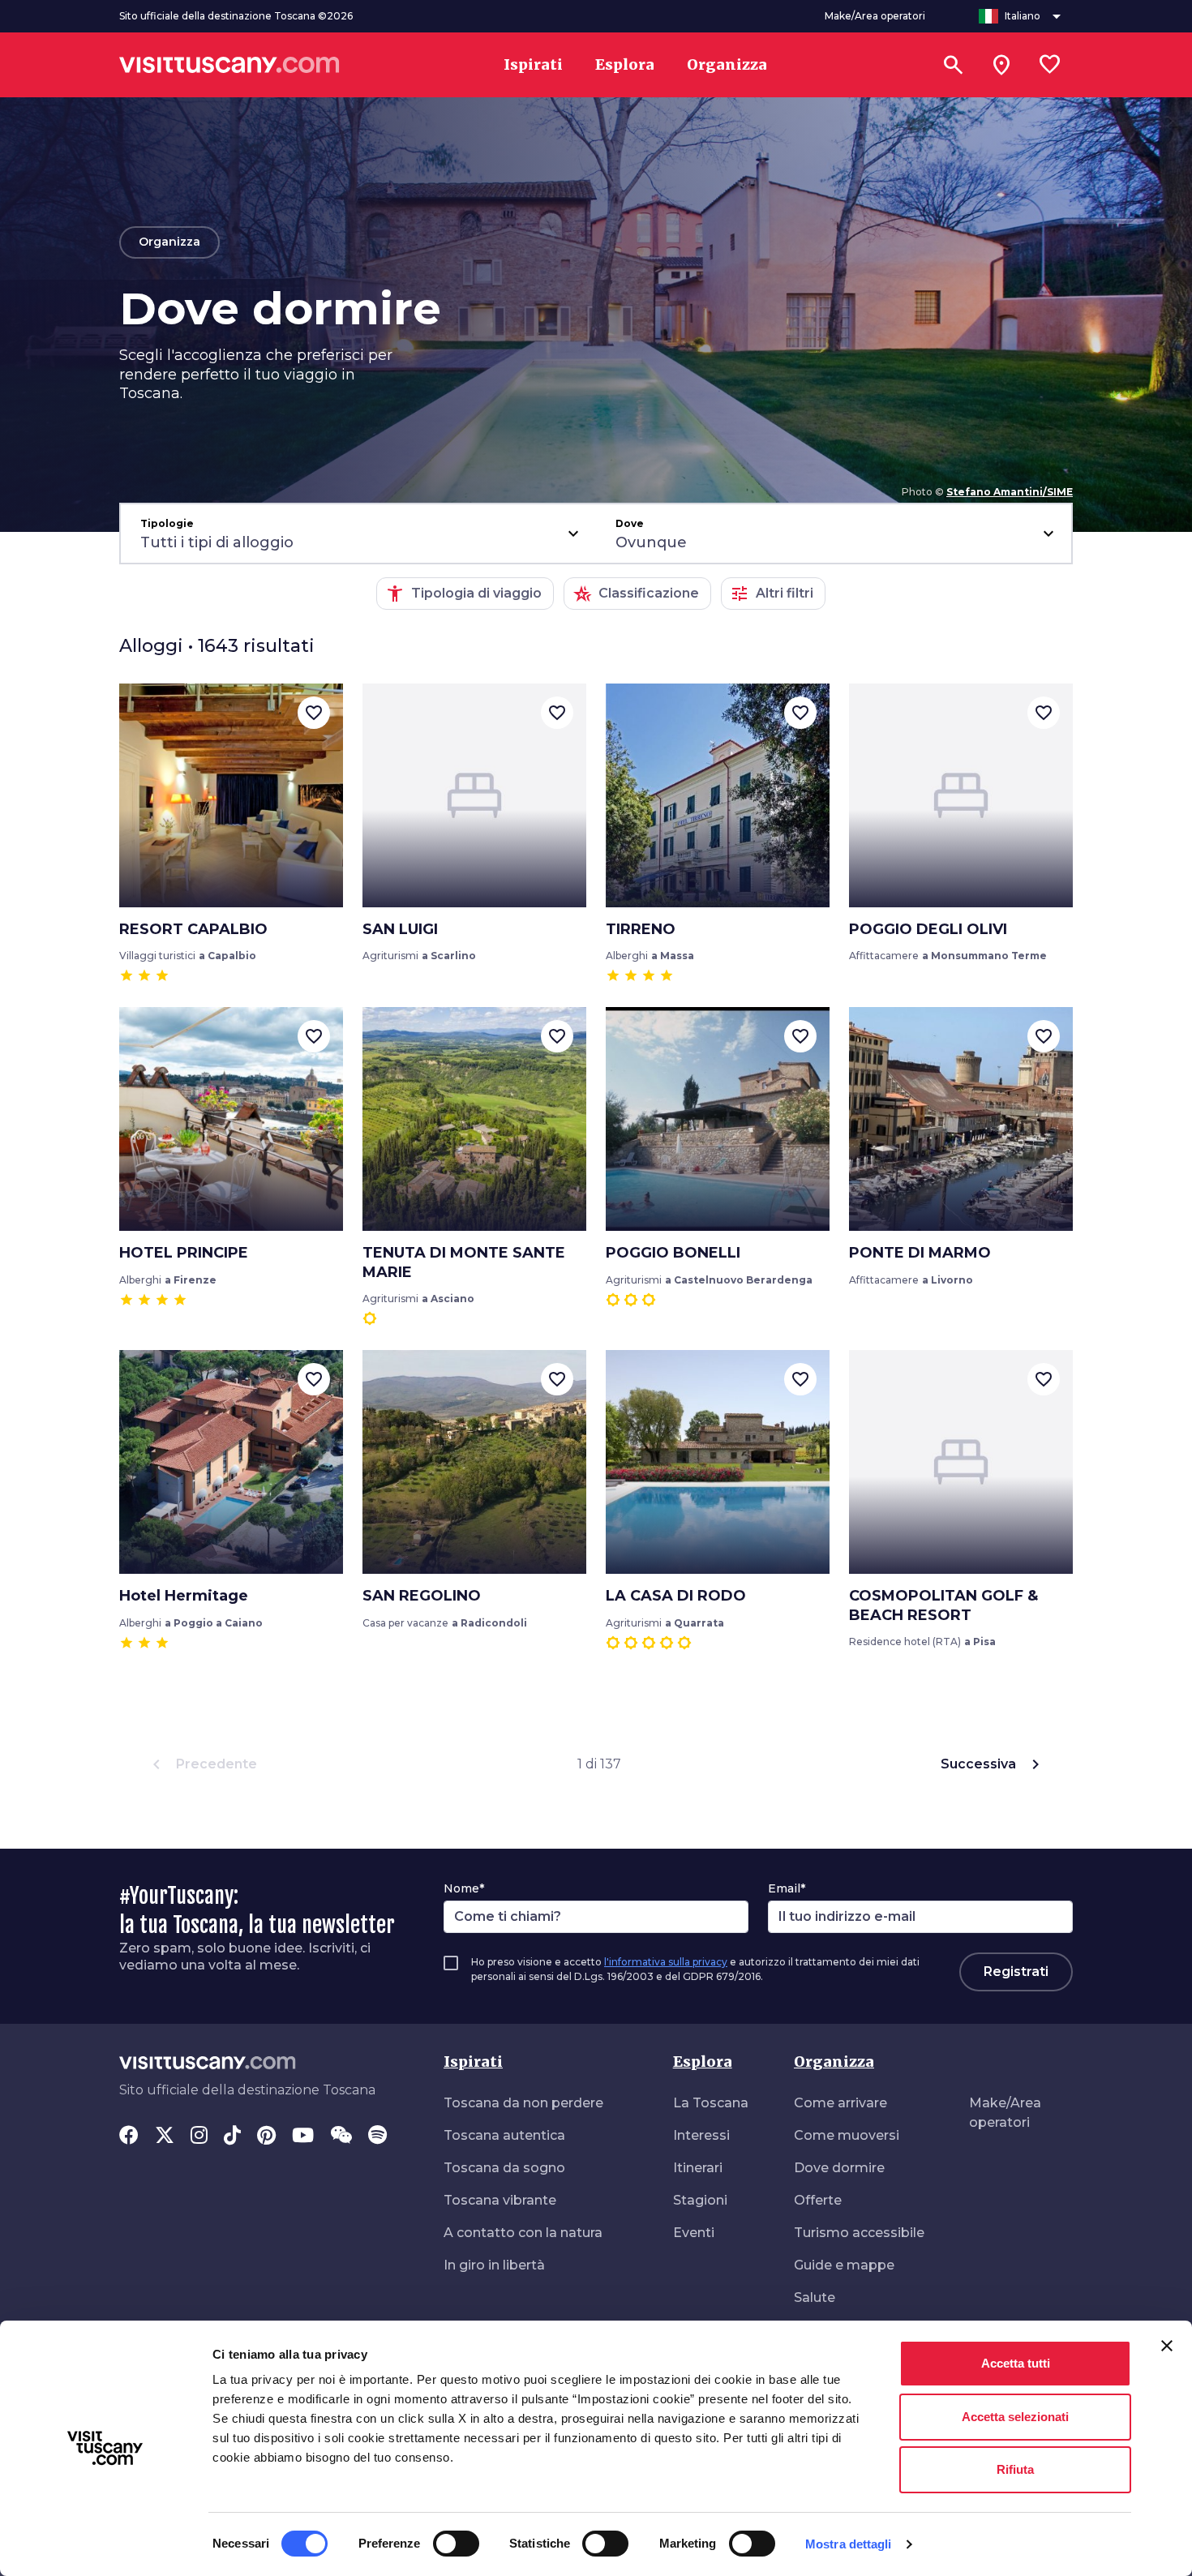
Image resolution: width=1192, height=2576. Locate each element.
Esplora (703, 2062)
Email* (787, 1888)
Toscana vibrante (500, 2200)
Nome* (464, 1888)
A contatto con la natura (523, 2233)
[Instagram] (199, 2137)
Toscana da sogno (504, 2168)
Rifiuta (1015, 2469)
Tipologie (167, 523)
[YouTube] (303, 2137)
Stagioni (700, 2200)
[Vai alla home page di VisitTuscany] (229, 65)
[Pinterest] (266, 2137)
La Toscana (711, 2103)
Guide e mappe (844, 2265)
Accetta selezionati (1015, 2417)
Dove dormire (839, 2168)
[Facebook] (129, 2137)
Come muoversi (847, 2135)
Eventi (694, 2233)
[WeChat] (341, 2137)
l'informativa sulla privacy (666, 1962)
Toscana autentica (504, 2135)
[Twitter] (165, 2137)
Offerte (818, 2200)
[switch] (456, 2544)
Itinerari (698, 2168)
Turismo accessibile (859, 2233)
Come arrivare (840, 2103)
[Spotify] (377, 2137)
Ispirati (473, 2062)
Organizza (834, 2062)
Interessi (701, 2135)
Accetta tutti (1016, 2363)
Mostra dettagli (849, 2544)
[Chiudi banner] (1167, 2346)
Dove (630, 523)
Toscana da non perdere (523, 2103)
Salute (815, 2297)
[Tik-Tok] (232, 2137)
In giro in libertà (494, 2265)
